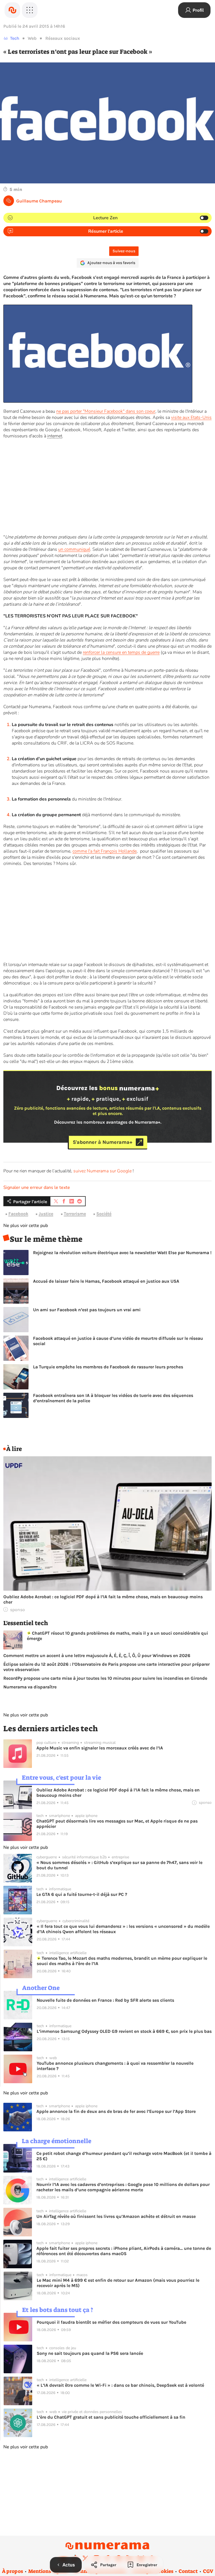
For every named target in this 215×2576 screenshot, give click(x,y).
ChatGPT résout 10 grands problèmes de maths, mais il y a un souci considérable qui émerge (117, 1636)
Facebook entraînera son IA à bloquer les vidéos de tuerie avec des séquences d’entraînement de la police (113, 1398)
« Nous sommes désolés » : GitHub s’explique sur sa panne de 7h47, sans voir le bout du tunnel (119, 1865)
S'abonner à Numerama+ (103, 1142)
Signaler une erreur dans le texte (37, 1187)
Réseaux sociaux (63, 38)
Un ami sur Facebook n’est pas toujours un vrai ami (87, 1310)
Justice (46, 1214)
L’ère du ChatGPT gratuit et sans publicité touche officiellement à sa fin (111, 2417)
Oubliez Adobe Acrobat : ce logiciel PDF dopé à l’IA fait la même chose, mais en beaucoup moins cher (103, 1599)
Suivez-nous (124, 251)
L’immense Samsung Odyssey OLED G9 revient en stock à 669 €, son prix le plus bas (124, 2031)
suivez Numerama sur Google (102, 1171)
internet (55, 436)
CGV (208, 2571)
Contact (188, 2571)
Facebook (18, 1214)
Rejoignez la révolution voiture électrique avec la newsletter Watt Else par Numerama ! (122, 1253)
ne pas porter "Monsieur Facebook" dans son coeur (106, 411)
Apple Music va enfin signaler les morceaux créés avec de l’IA (100, 1748)
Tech (15, 38)
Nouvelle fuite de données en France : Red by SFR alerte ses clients (105, 2000)
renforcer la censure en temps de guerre (121, 652)
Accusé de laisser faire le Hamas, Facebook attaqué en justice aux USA (106, 1281)
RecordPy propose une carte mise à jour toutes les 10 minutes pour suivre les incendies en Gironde (105, 1678)
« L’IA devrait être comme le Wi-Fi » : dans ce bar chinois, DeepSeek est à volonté (120, 2385)
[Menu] (30, 10)
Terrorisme (75, 1214)
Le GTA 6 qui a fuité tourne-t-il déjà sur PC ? (82, 1894)
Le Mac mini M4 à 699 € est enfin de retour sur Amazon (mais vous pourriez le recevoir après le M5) (118, 2283)
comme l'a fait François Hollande (105, 851)
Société (104, 1214)
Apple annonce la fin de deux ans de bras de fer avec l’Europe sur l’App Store (116, 2111)
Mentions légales (48, 2571)
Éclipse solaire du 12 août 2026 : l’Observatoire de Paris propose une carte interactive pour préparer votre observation (107, 1667)
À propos (12, 2571)
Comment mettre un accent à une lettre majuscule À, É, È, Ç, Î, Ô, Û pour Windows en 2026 (97, 1656)
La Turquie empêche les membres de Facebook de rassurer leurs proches (108, 1367)
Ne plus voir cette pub (26, 1226)
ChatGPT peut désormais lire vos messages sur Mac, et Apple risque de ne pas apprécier (117, 1824)
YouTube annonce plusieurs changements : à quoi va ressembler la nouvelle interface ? (115, 2066)
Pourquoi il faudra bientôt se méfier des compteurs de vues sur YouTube (111, 2322)
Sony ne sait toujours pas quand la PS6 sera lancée (90, 2353)
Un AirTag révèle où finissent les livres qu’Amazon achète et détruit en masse (116, 2216)
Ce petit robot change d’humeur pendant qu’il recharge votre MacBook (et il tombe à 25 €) (124, 2156)
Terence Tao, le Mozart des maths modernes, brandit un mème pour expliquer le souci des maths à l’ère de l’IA (122, 1961)
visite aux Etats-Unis (191, 417)
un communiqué (74, 549)
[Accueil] (12, 10)
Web (32, 38)
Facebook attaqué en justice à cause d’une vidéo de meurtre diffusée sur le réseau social (118, 1341)
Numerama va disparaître (30, 1687)
